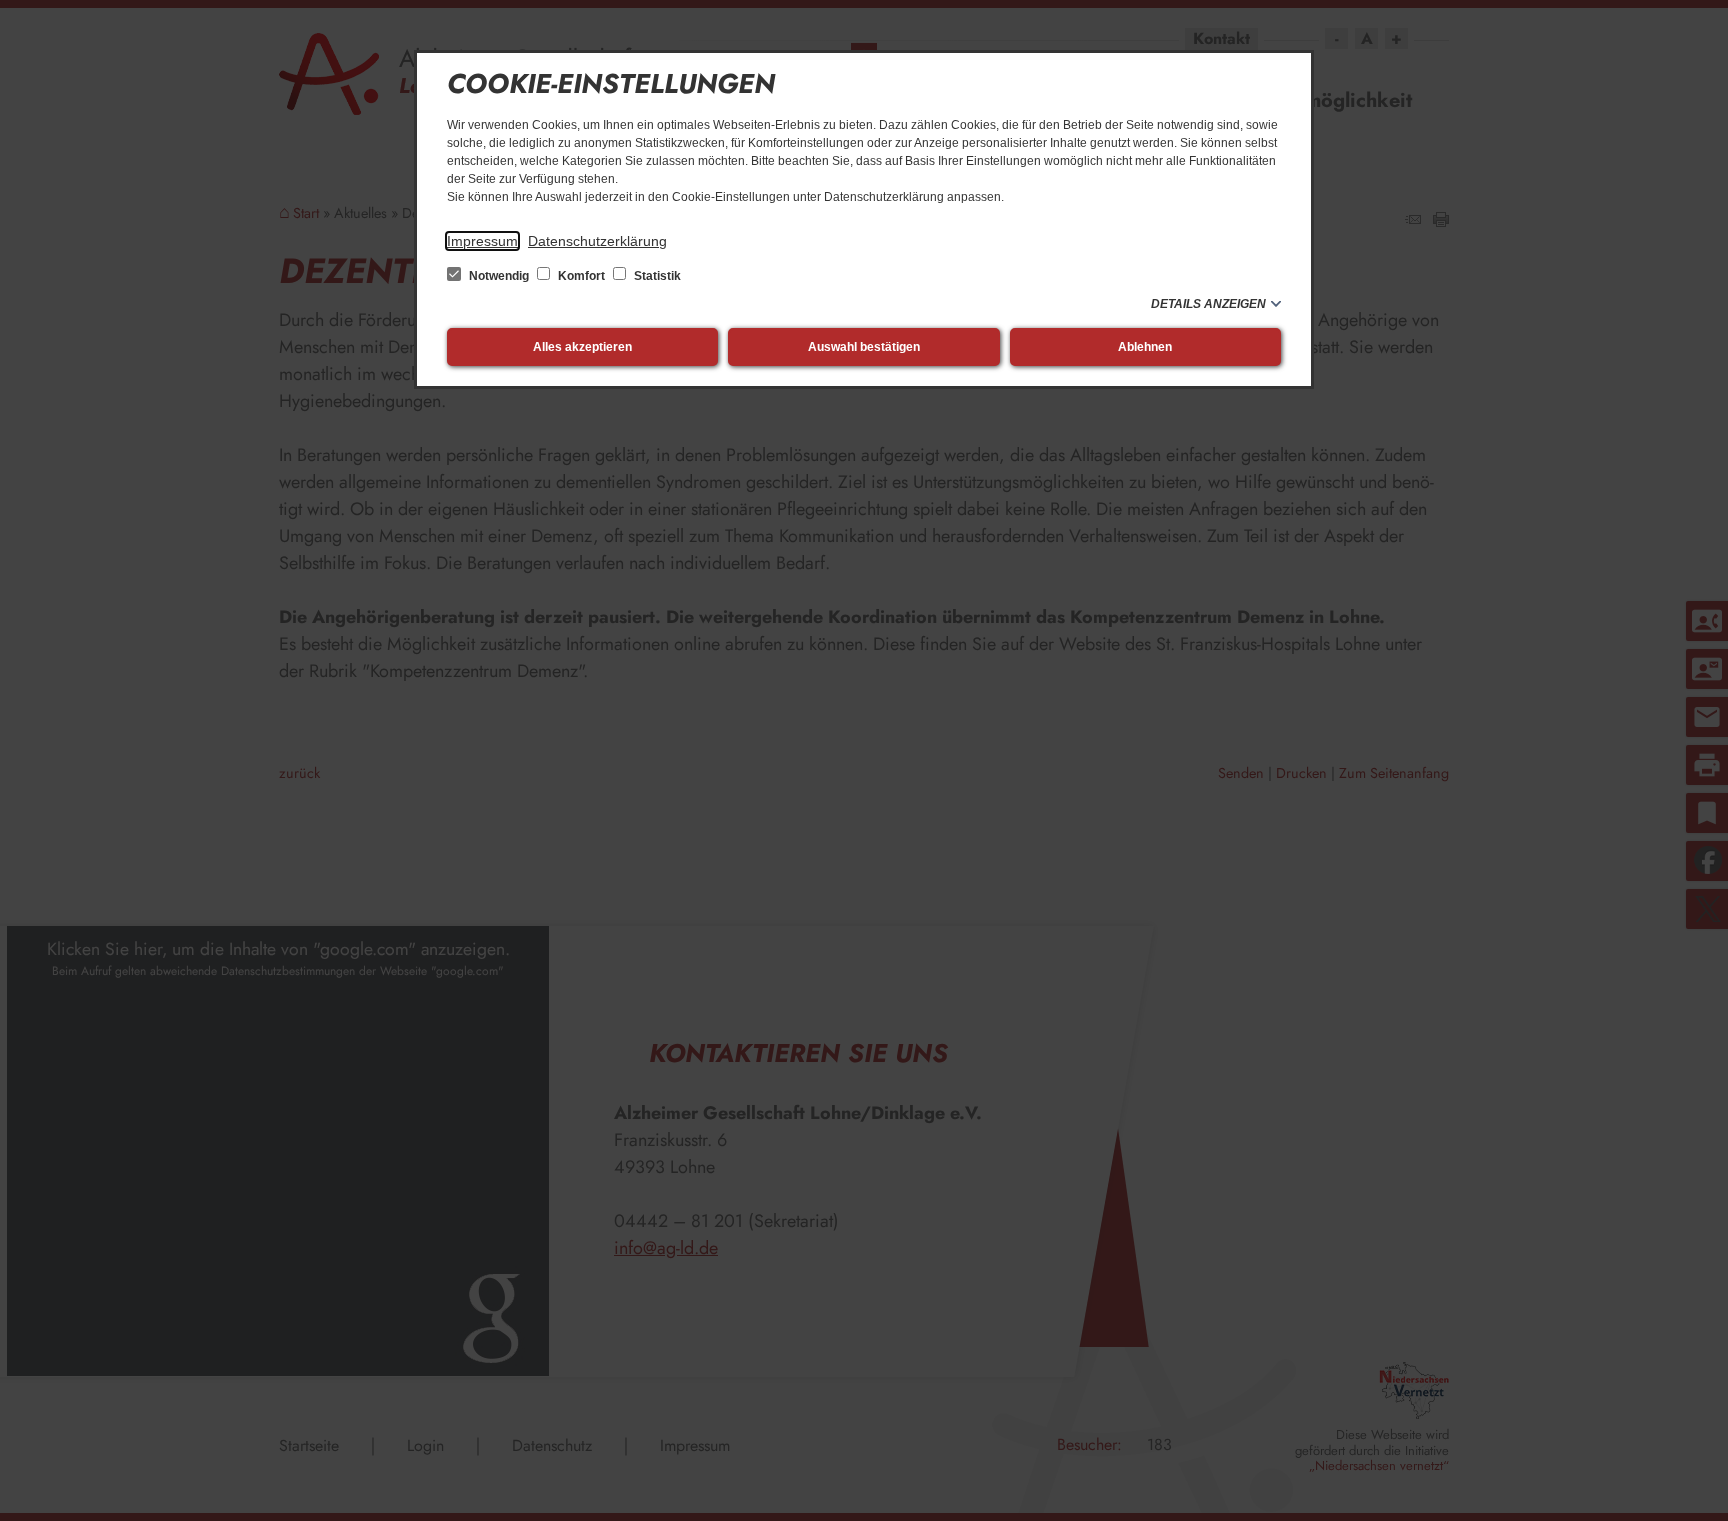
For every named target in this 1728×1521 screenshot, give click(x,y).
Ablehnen (1145, 347)
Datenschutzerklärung (597, 241)
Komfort (581, 276)
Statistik (656, 276)
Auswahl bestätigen (864, 347)
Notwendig (499, 276)
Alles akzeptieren (582, 347)
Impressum (482, 241)
